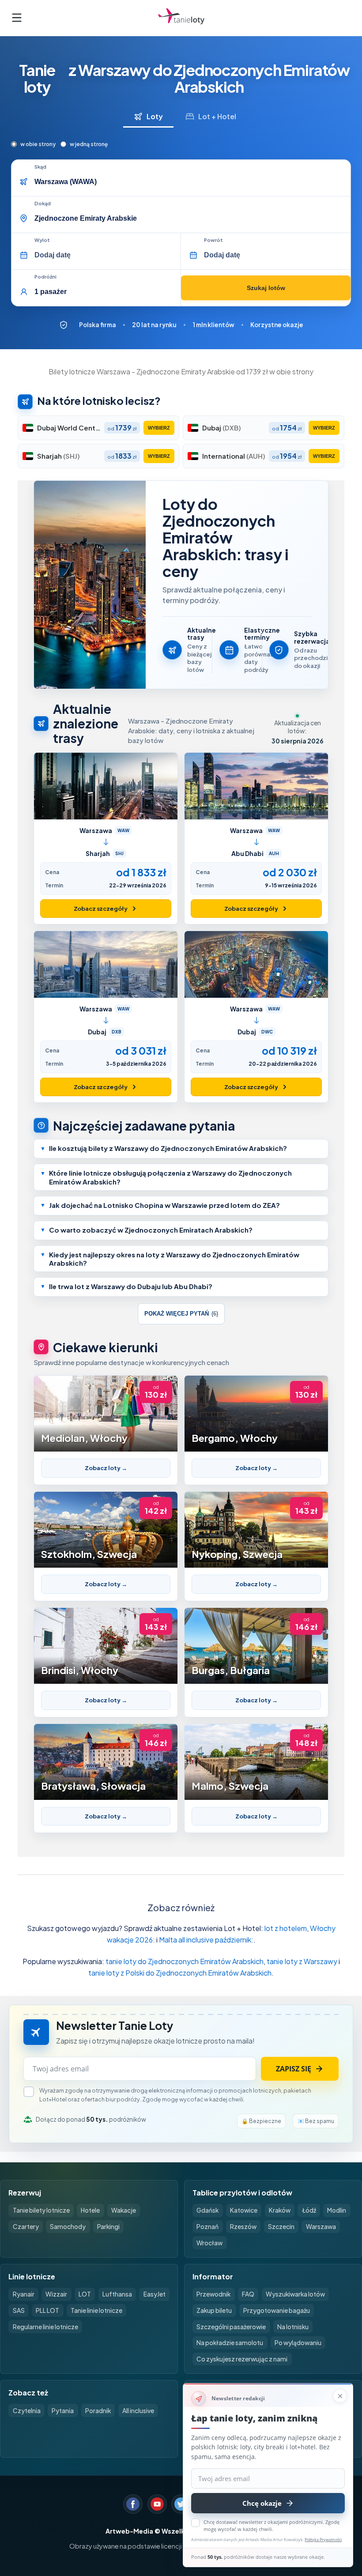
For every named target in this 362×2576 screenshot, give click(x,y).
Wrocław (209, 2243)
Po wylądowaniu (298, 2343)
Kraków (280, 2210)
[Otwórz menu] (17, 18)
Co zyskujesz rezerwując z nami (242, 2359)
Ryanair (24, 2294)
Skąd (40, 167)
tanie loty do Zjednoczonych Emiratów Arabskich (185, 1961)
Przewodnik (213, 2294)
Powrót (213, 240)
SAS (19, 2310)
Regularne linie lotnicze (45, 2327)
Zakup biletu (214, 2310)
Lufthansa (117, 2294)
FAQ (248, 2294)
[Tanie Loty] (181, 18)
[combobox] (190, 182)
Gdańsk (207, 2210)
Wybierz (159, 428)
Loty (155, 116)
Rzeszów (243, 2227)
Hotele (90, 2210)
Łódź (309, 2210)
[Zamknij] (340, 2396)
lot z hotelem (286, 1928)
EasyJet (155, 2294)
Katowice (244, 2210)
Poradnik (98, 2411)
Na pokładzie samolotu (230, 2343)
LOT (85, 2294)
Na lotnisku (293, 2327)
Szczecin (281, 2227)
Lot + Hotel (217, 116)
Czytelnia (27, 2411)
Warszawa (321, 2227)
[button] (181, 1149)
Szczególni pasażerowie (231, 2327)
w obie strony (38, 144)
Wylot (42, 240)
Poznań (207, 2227)
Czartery (26, 2227)
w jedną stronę (89, 144)
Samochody (68, 2227)
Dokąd (43, 204)
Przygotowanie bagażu (277, 2310)
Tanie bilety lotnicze (41, 2210)
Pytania (63, 2411)
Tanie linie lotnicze (96, 2310)
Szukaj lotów (266, 288)
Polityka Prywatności (323, 2540)
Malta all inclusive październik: (206, 1940)
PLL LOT (47, 2310)
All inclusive (138, 2411)
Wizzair (56, 2294)
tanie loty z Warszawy (302, 1961)
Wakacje (124, 2210)
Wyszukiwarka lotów (295, 2294)
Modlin (337, 2210)
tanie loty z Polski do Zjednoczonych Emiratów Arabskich (180, 1973)
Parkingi (108, 2227)
